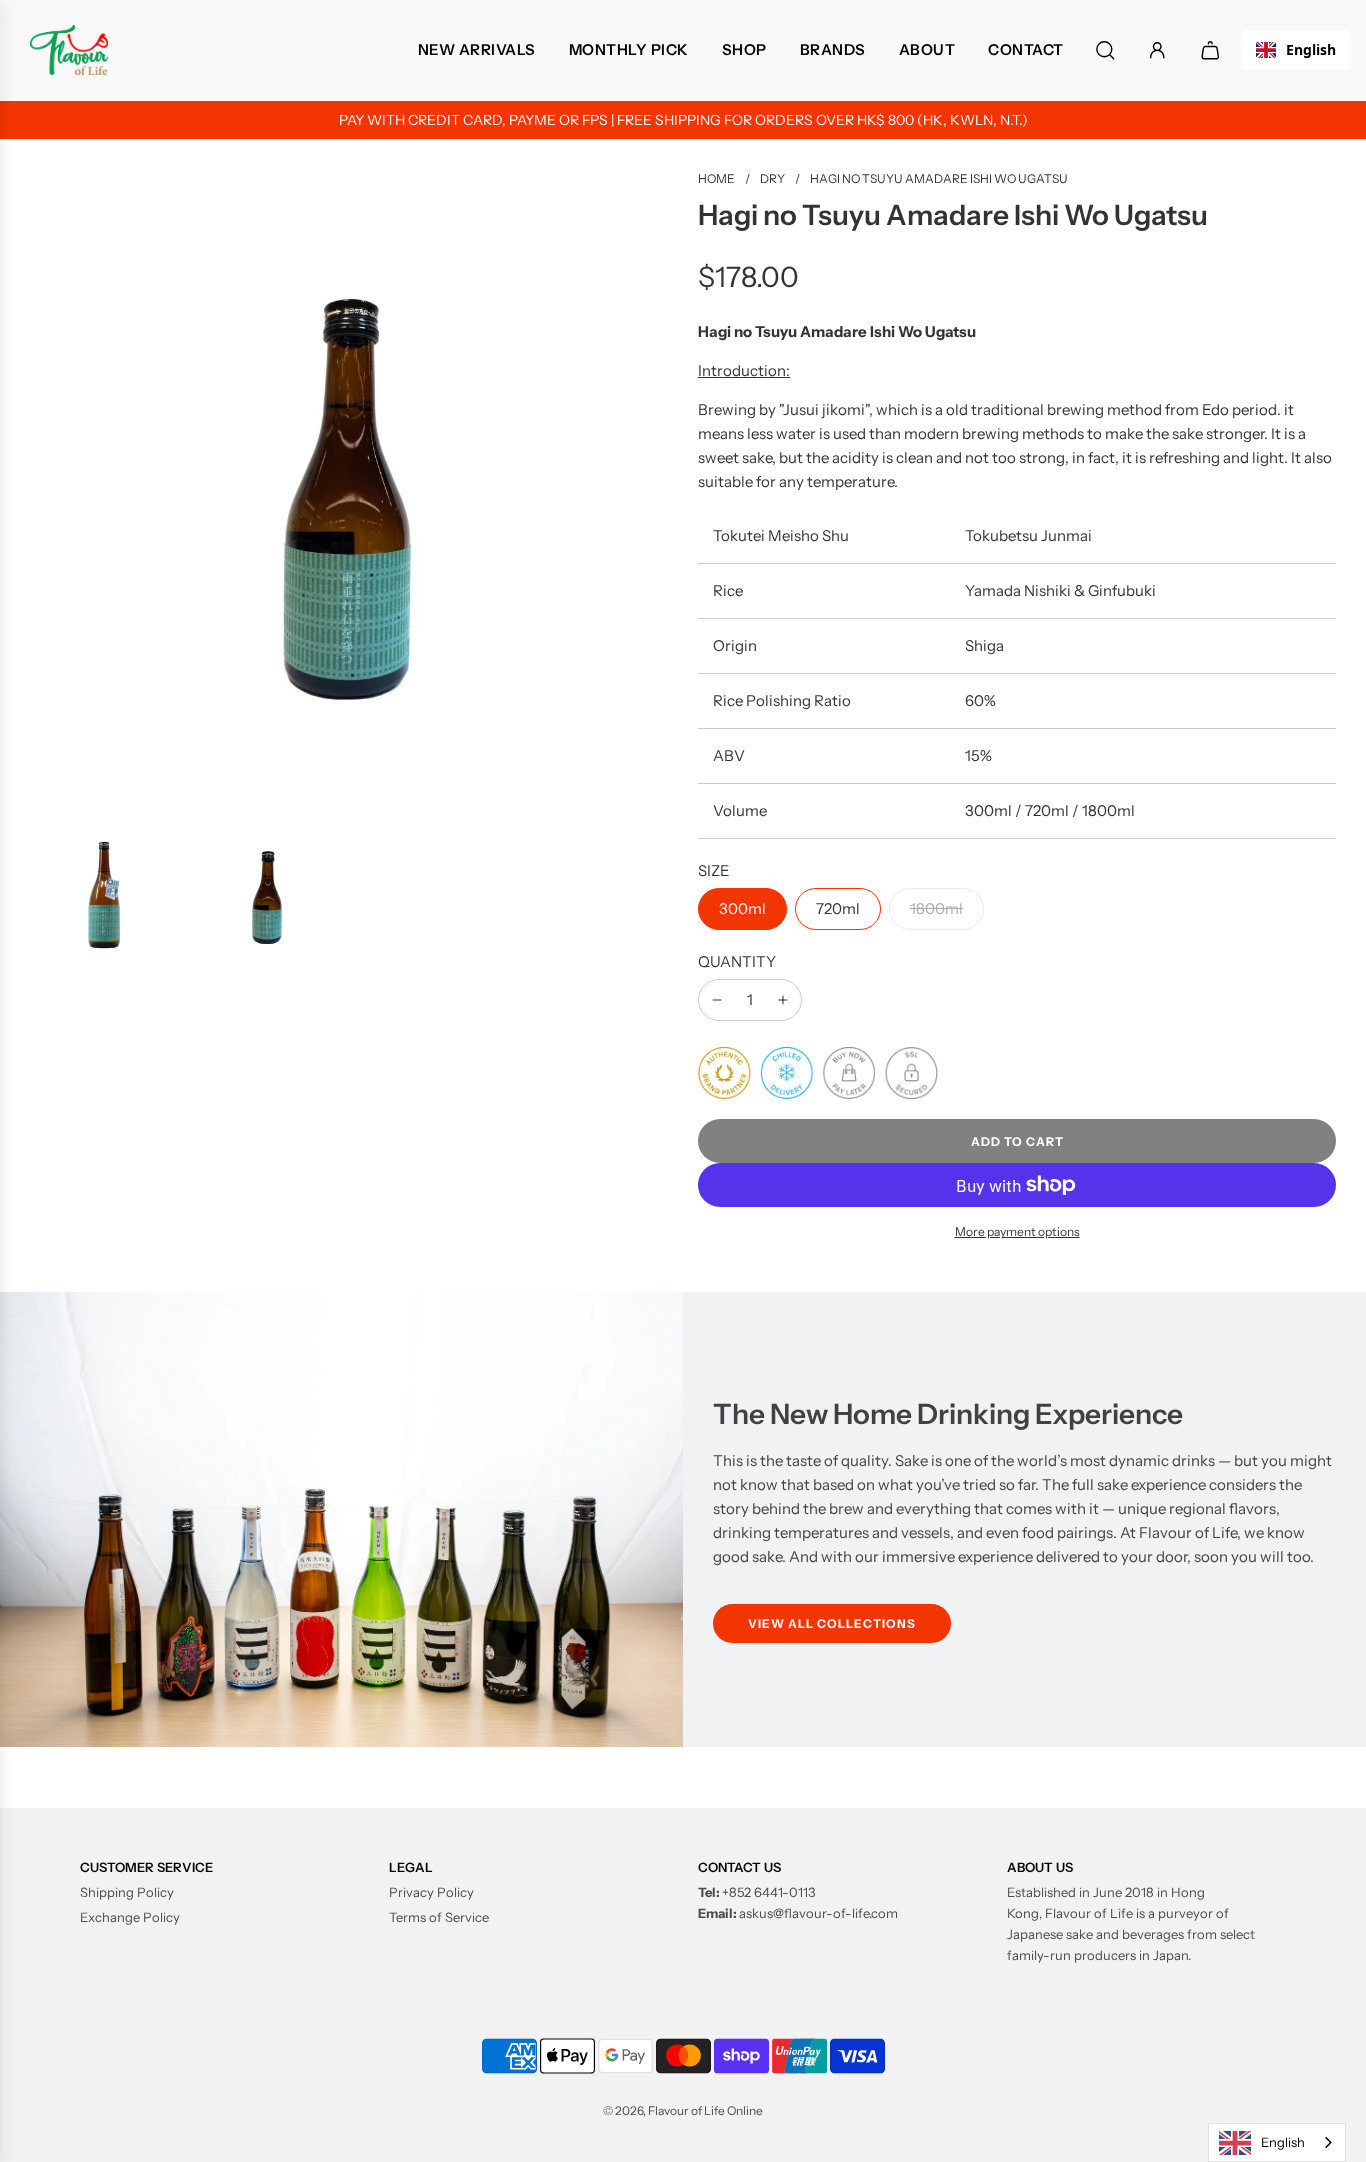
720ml (838, 908)
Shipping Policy (127, 1892)
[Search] (1105, 50)
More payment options (1017, 1231)
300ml (742, 908)
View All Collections (832, 1623)
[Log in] (1157, 50)
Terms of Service (439, 1917)
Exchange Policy (130, 1917)
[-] (717, 1000)
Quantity (737, 961)
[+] (783, 1000)
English (1311, 49)
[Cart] (1213, 50)
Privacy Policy (431, 1892)
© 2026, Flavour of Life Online (683, 2110)
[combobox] (1296, 50)
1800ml (936, 908)
